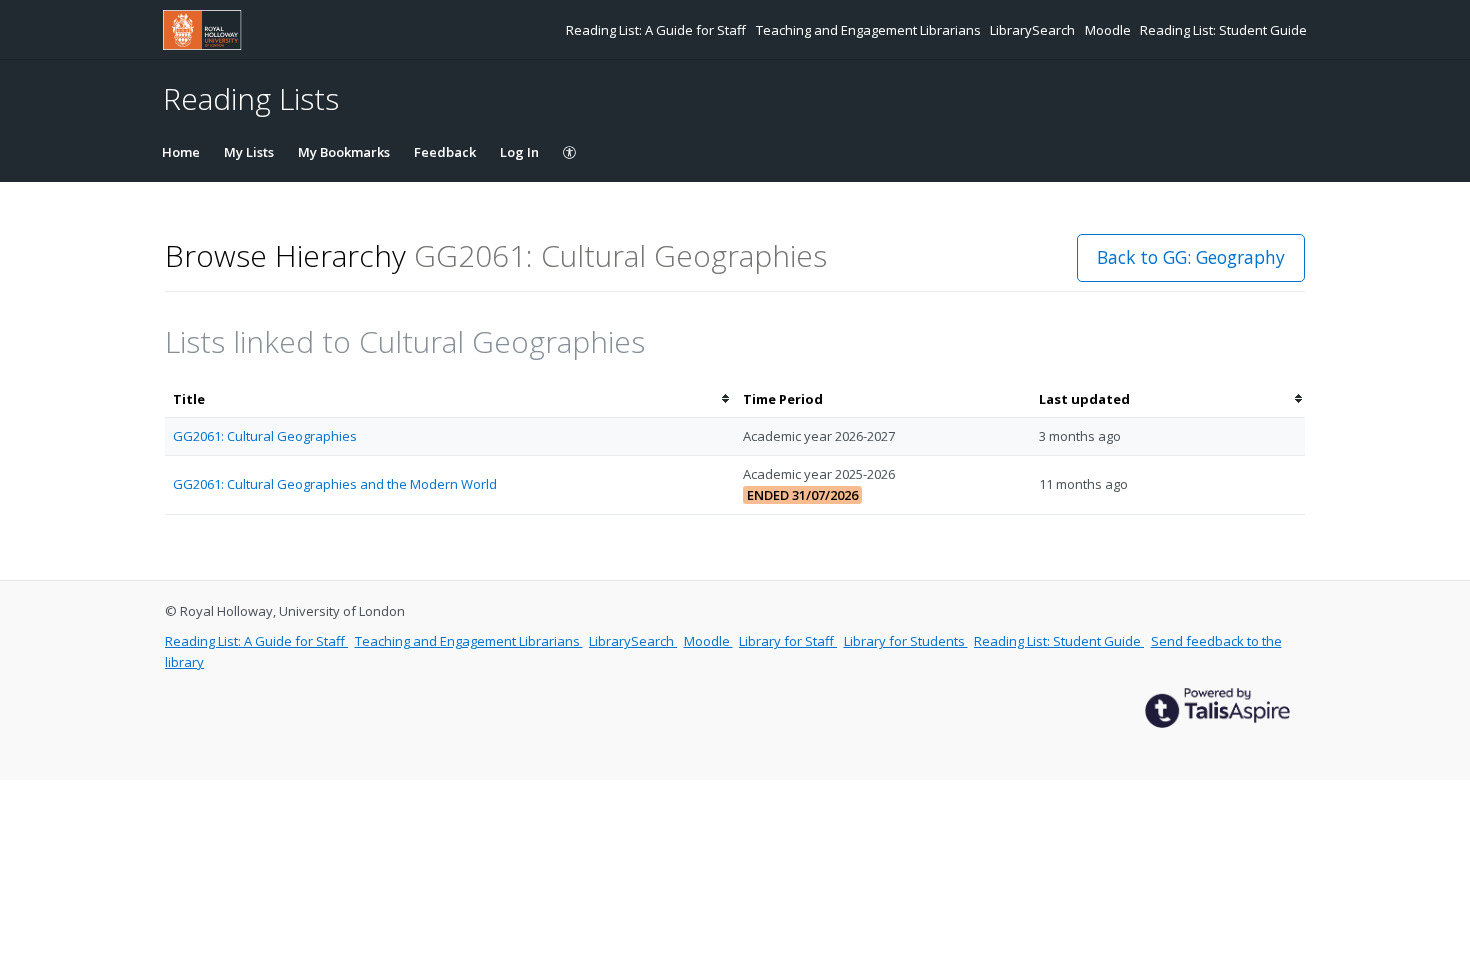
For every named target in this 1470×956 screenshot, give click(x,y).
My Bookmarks (344, 152)
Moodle (1109, 30)
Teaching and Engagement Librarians (870, 30)
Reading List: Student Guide (1223, 30)
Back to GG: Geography (1191, 257)
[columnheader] (450, 399)
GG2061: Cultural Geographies (265, 436)
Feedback (445, 152)
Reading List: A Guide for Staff (657, 30)
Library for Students (906, 641)
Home (181, 152)
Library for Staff (788, 641)
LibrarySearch (1034, 30)
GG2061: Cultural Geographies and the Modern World (335, 484)
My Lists (249, 152)
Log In (519, 152)
